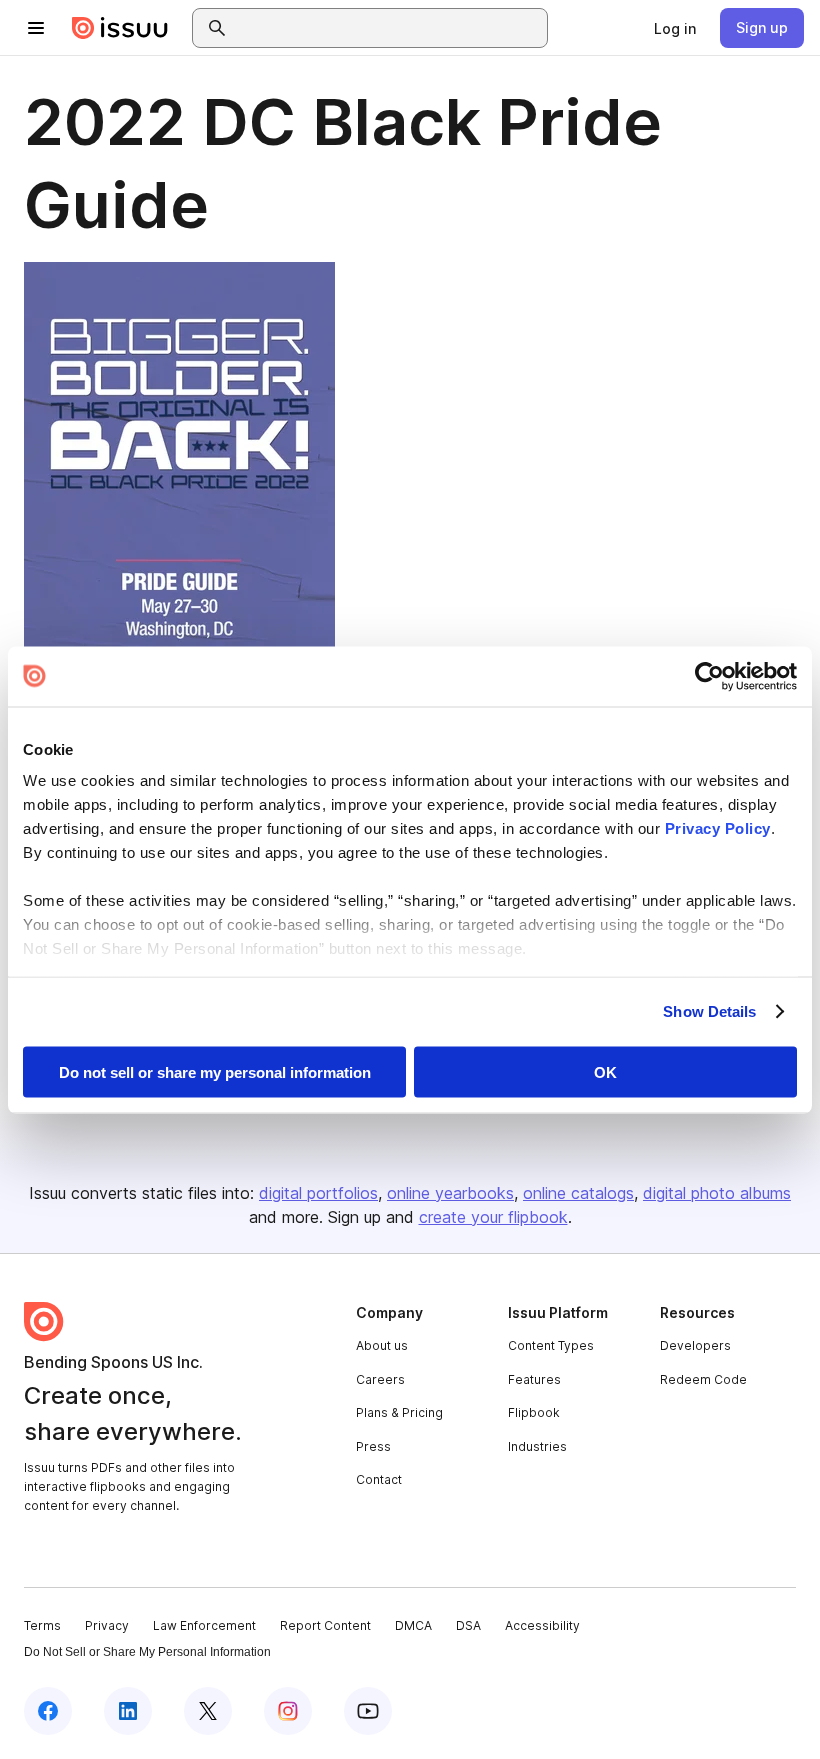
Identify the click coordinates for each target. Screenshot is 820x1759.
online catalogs (578, 1193)
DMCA (413, 1625)
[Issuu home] (120, 28)
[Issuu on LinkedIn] (128, 1711)
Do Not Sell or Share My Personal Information (147, 1652)
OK (605, 1071)
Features (534, 1379)
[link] (675, 28)
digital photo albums (717, 1193)
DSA (468, 1625)
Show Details (709, 1011)
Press (373, 1446)
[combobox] (388, 28)
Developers (695, 1345)
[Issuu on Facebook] (48, 1711)
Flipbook (534, 1412)
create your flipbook (493, 1217)
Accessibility (542, 1625)
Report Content (325, 1625)
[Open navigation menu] (36, 28)
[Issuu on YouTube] (368, 1711)
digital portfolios (318, 1193)
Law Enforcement (204, 1625)
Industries (537, 1446)
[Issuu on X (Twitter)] (208, 1711)
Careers (380, 1379)
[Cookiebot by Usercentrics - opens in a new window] (709, 676)
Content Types (551, 1345)
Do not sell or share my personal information (215, 1071)
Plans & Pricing (399, 1412)
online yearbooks (450, 1193)
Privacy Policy (718, 828)
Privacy (107, 1625)
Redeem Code (703, 1379)
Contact (379, 1479)
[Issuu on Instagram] (288, 1711)
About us (382, 1345)
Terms (42, 1625)
